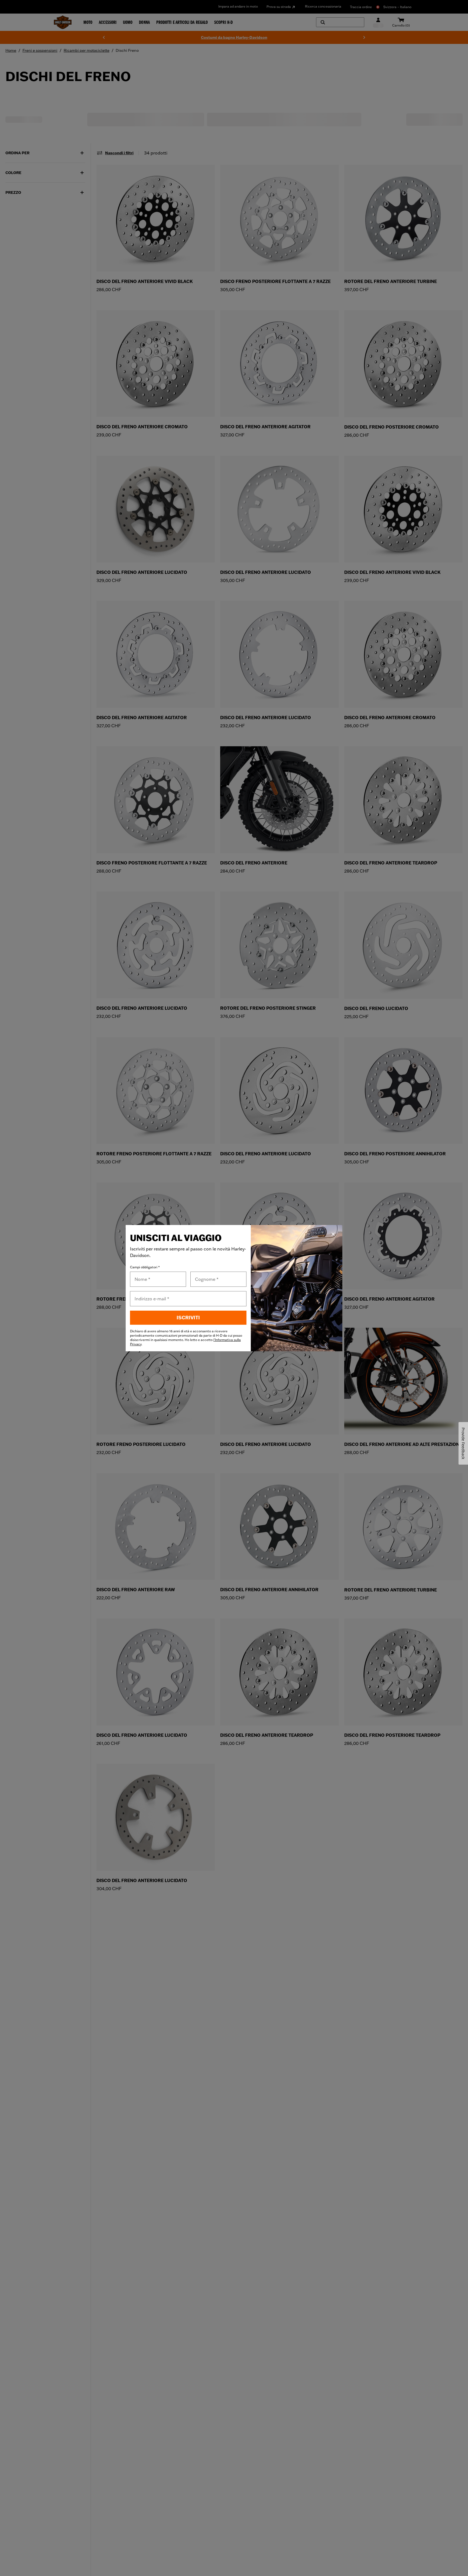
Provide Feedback (463, 1443)
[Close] (333, 1234)
